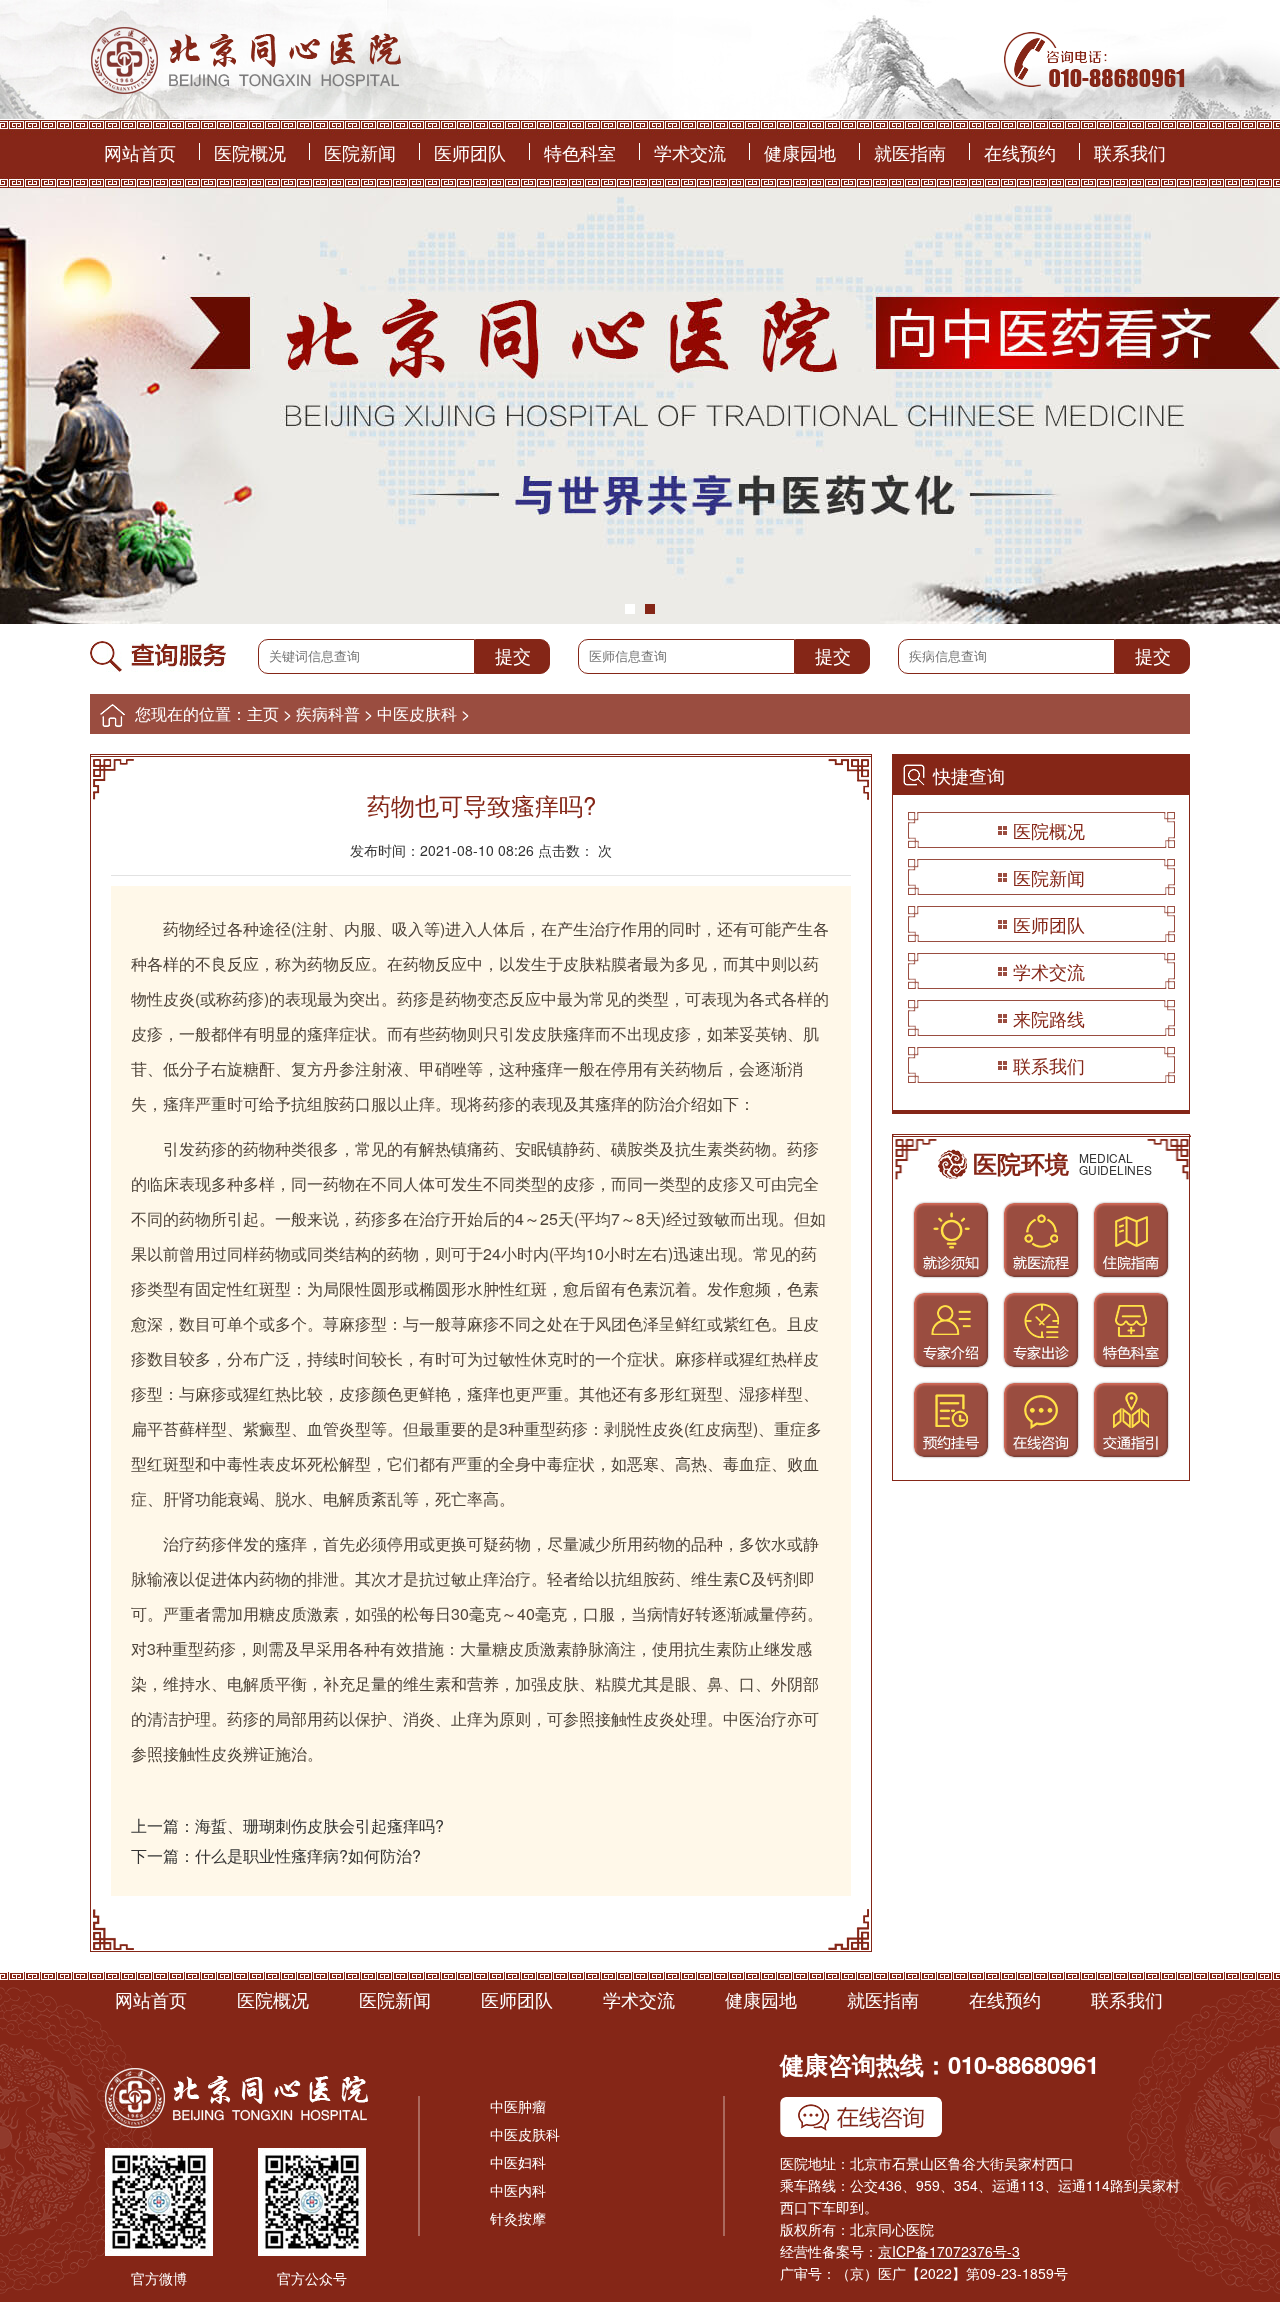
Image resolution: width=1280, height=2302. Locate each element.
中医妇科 (518, 2162)
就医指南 (910, 152)
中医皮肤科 (417, 713)
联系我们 (1130, 152)
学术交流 (690, 152)
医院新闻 (360, 152)
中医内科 (518, 2190)
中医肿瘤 (518, 2106)
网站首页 (140, 152)
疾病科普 (328, 713)
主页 (263, 713)
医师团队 (470, 152)
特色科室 (580, 152)
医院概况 (250, 152)
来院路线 (1049, 1018)
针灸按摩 (518, 2218)
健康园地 (800, 152)
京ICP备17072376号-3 (949, 2251)
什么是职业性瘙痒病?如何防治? (308, 1855)
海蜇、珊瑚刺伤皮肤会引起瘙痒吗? (319, 1825)
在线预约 (1020, 152)
